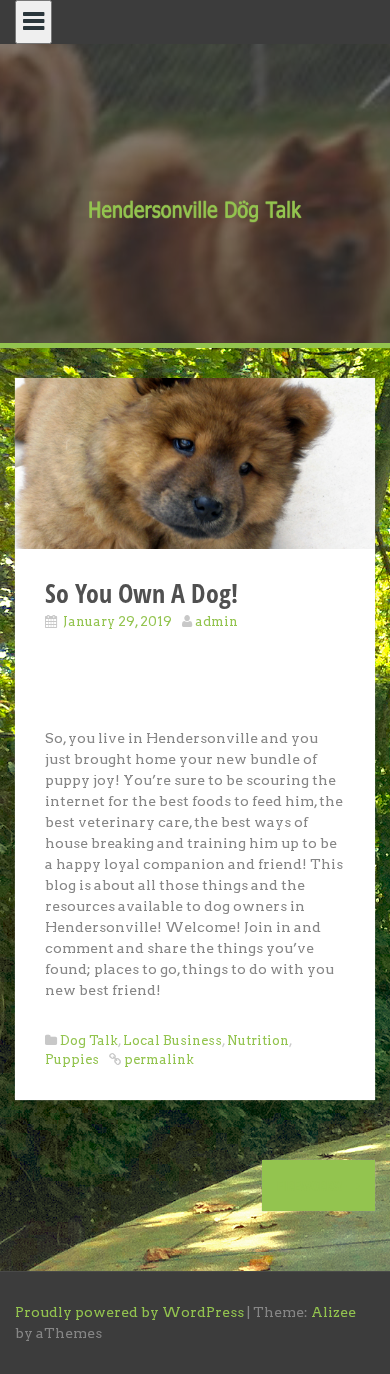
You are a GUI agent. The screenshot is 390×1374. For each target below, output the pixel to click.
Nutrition (258, 1040)
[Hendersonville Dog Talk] (195, 210)
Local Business (172, 1040)
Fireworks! (311, 1185)
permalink (157, 1059)
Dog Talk (89, 1040)
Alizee (333, 1312)
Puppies (72, 1059)
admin (216, 621)
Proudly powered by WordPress (129, 1312)
